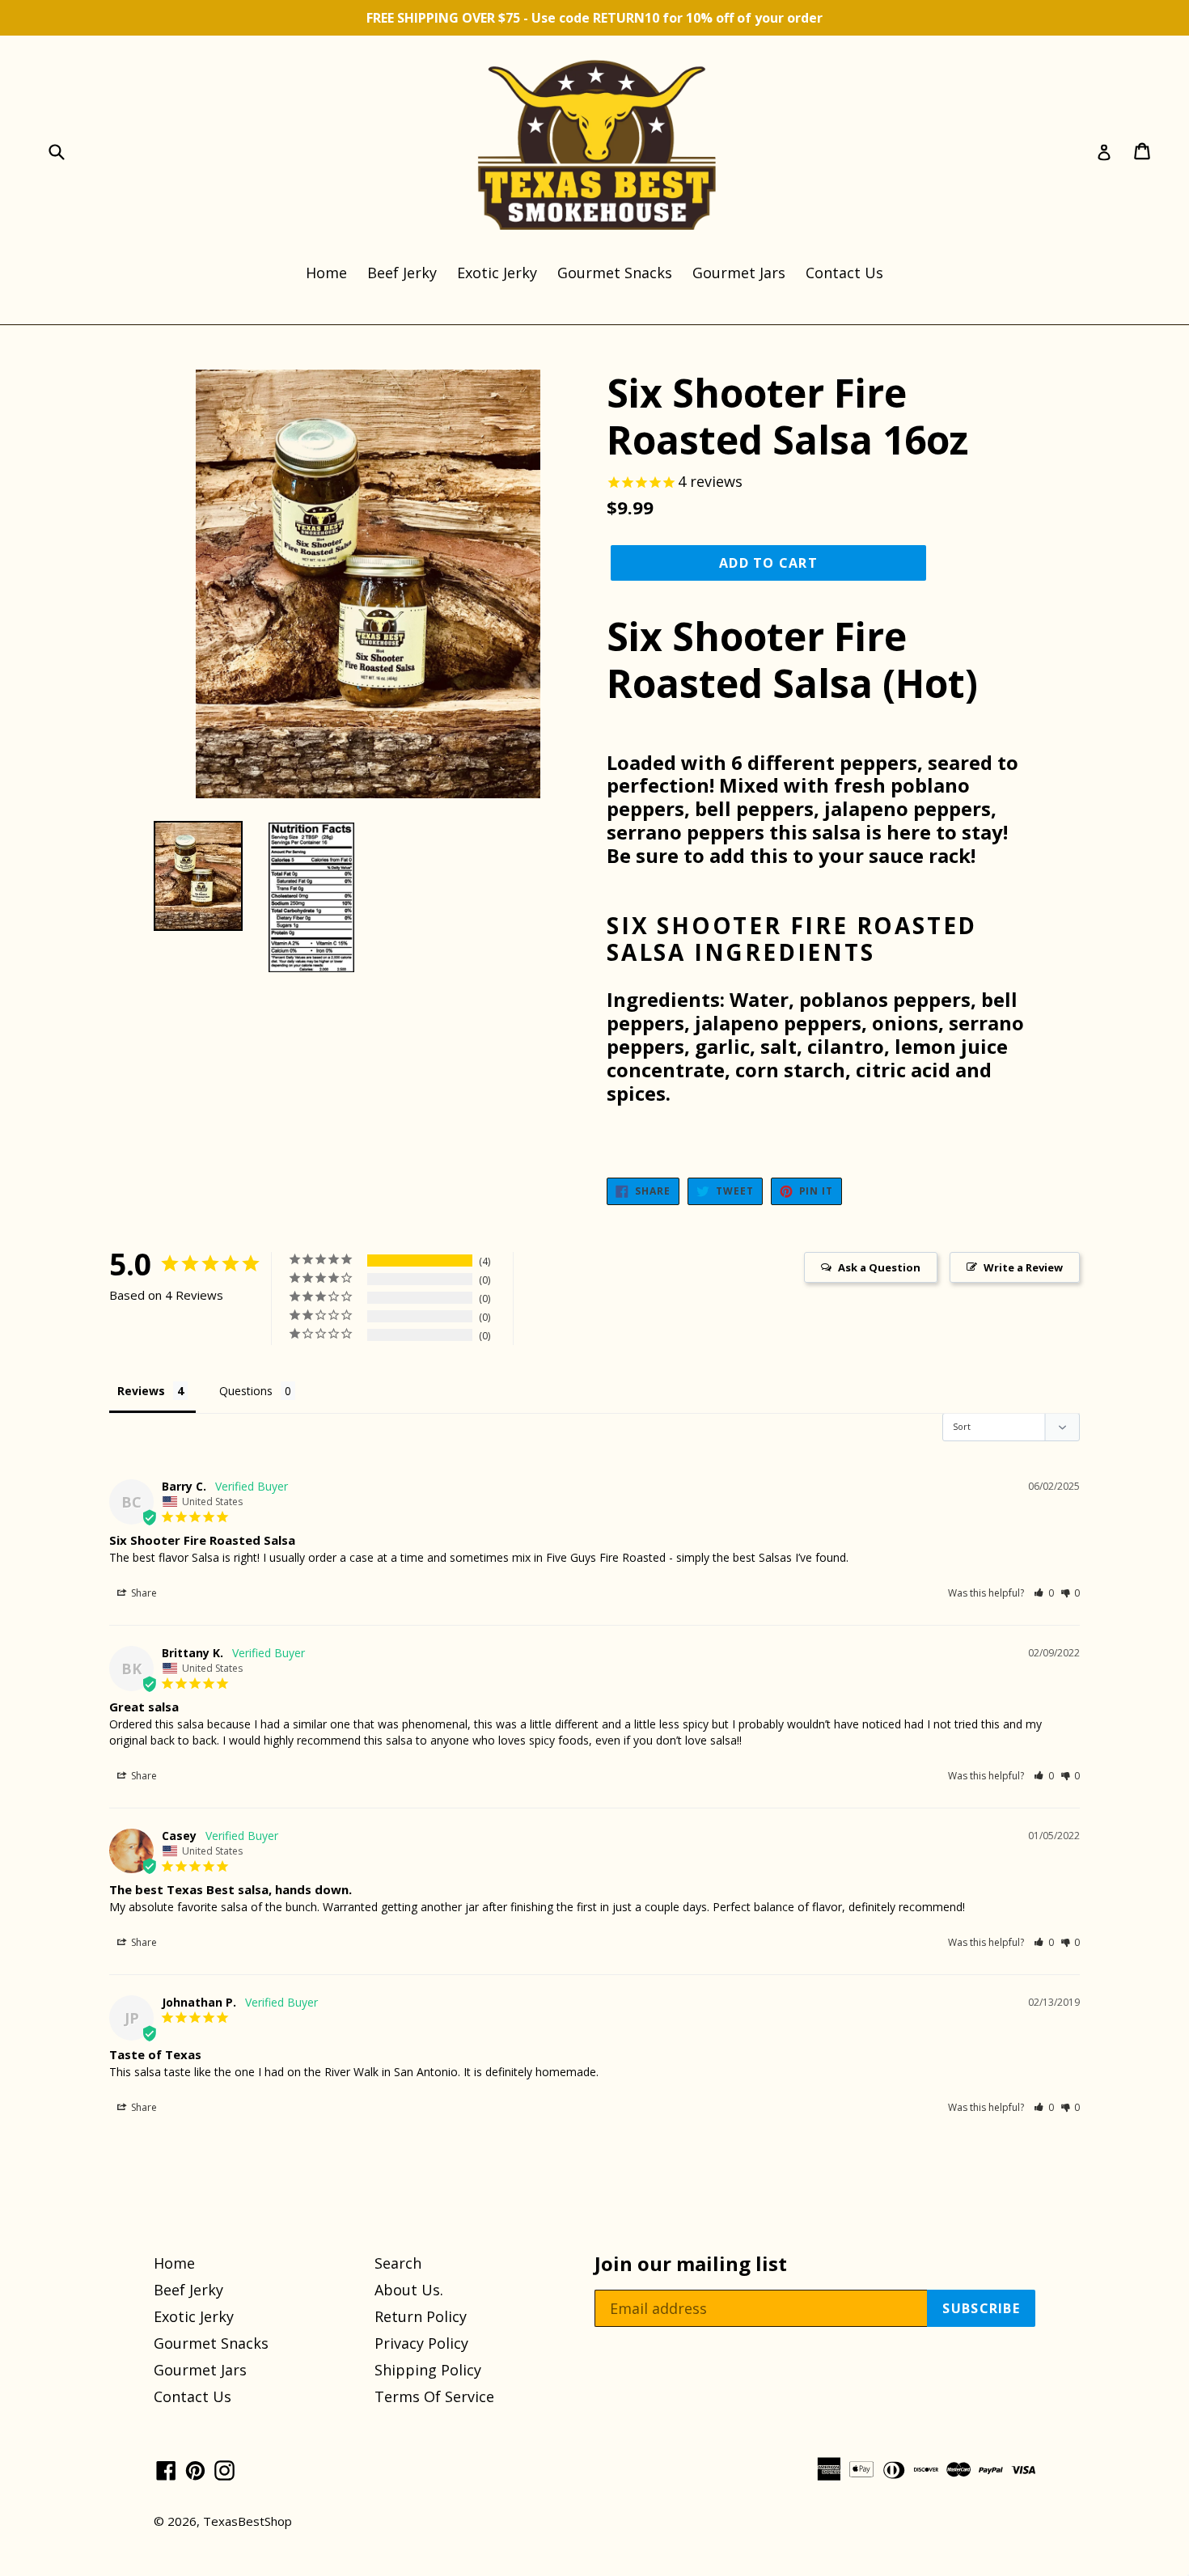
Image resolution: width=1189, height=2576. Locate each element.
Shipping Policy (428, 2370)
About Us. (409, 2290)
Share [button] (143, 1593)
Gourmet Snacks (615, 273)
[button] (1044, 1593)
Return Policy (421, 2316)
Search (398, 2263)
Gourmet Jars (739, 273)
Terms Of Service (434, 2396)
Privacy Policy (421, 2343)
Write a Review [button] (1023, 1267)
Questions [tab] (246, 1391)
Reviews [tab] (141, 1391)
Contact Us (844, 273)
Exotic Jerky (497, 273)
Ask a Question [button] (879, 1267)
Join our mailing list (691, 2264)
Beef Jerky (402, 273)
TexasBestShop (248, 2521)
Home (326, 273)
